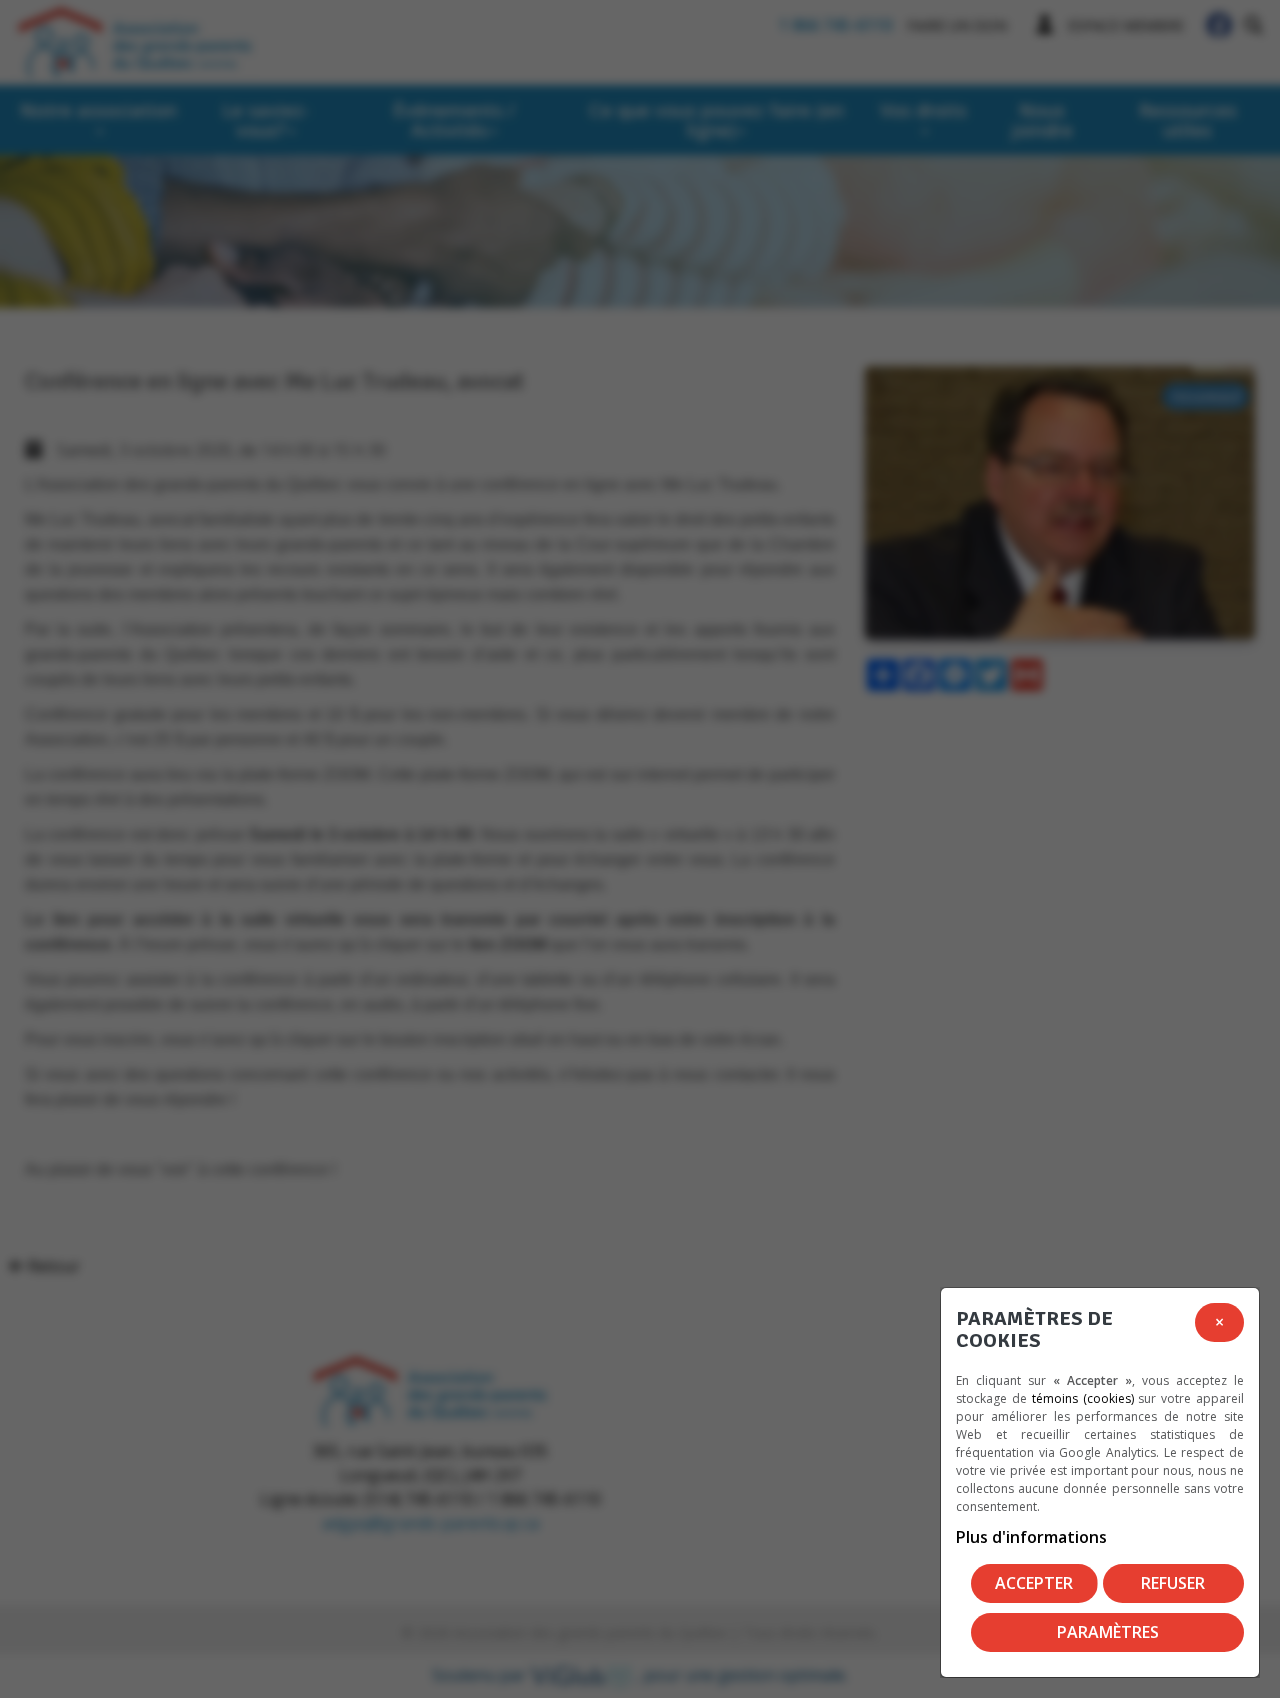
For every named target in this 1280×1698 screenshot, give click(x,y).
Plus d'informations (1031, 1537)
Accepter (1034, 1583)
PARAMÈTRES (1108, 1632)
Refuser (1173, 1583)
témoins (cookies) (1083, 1398)
